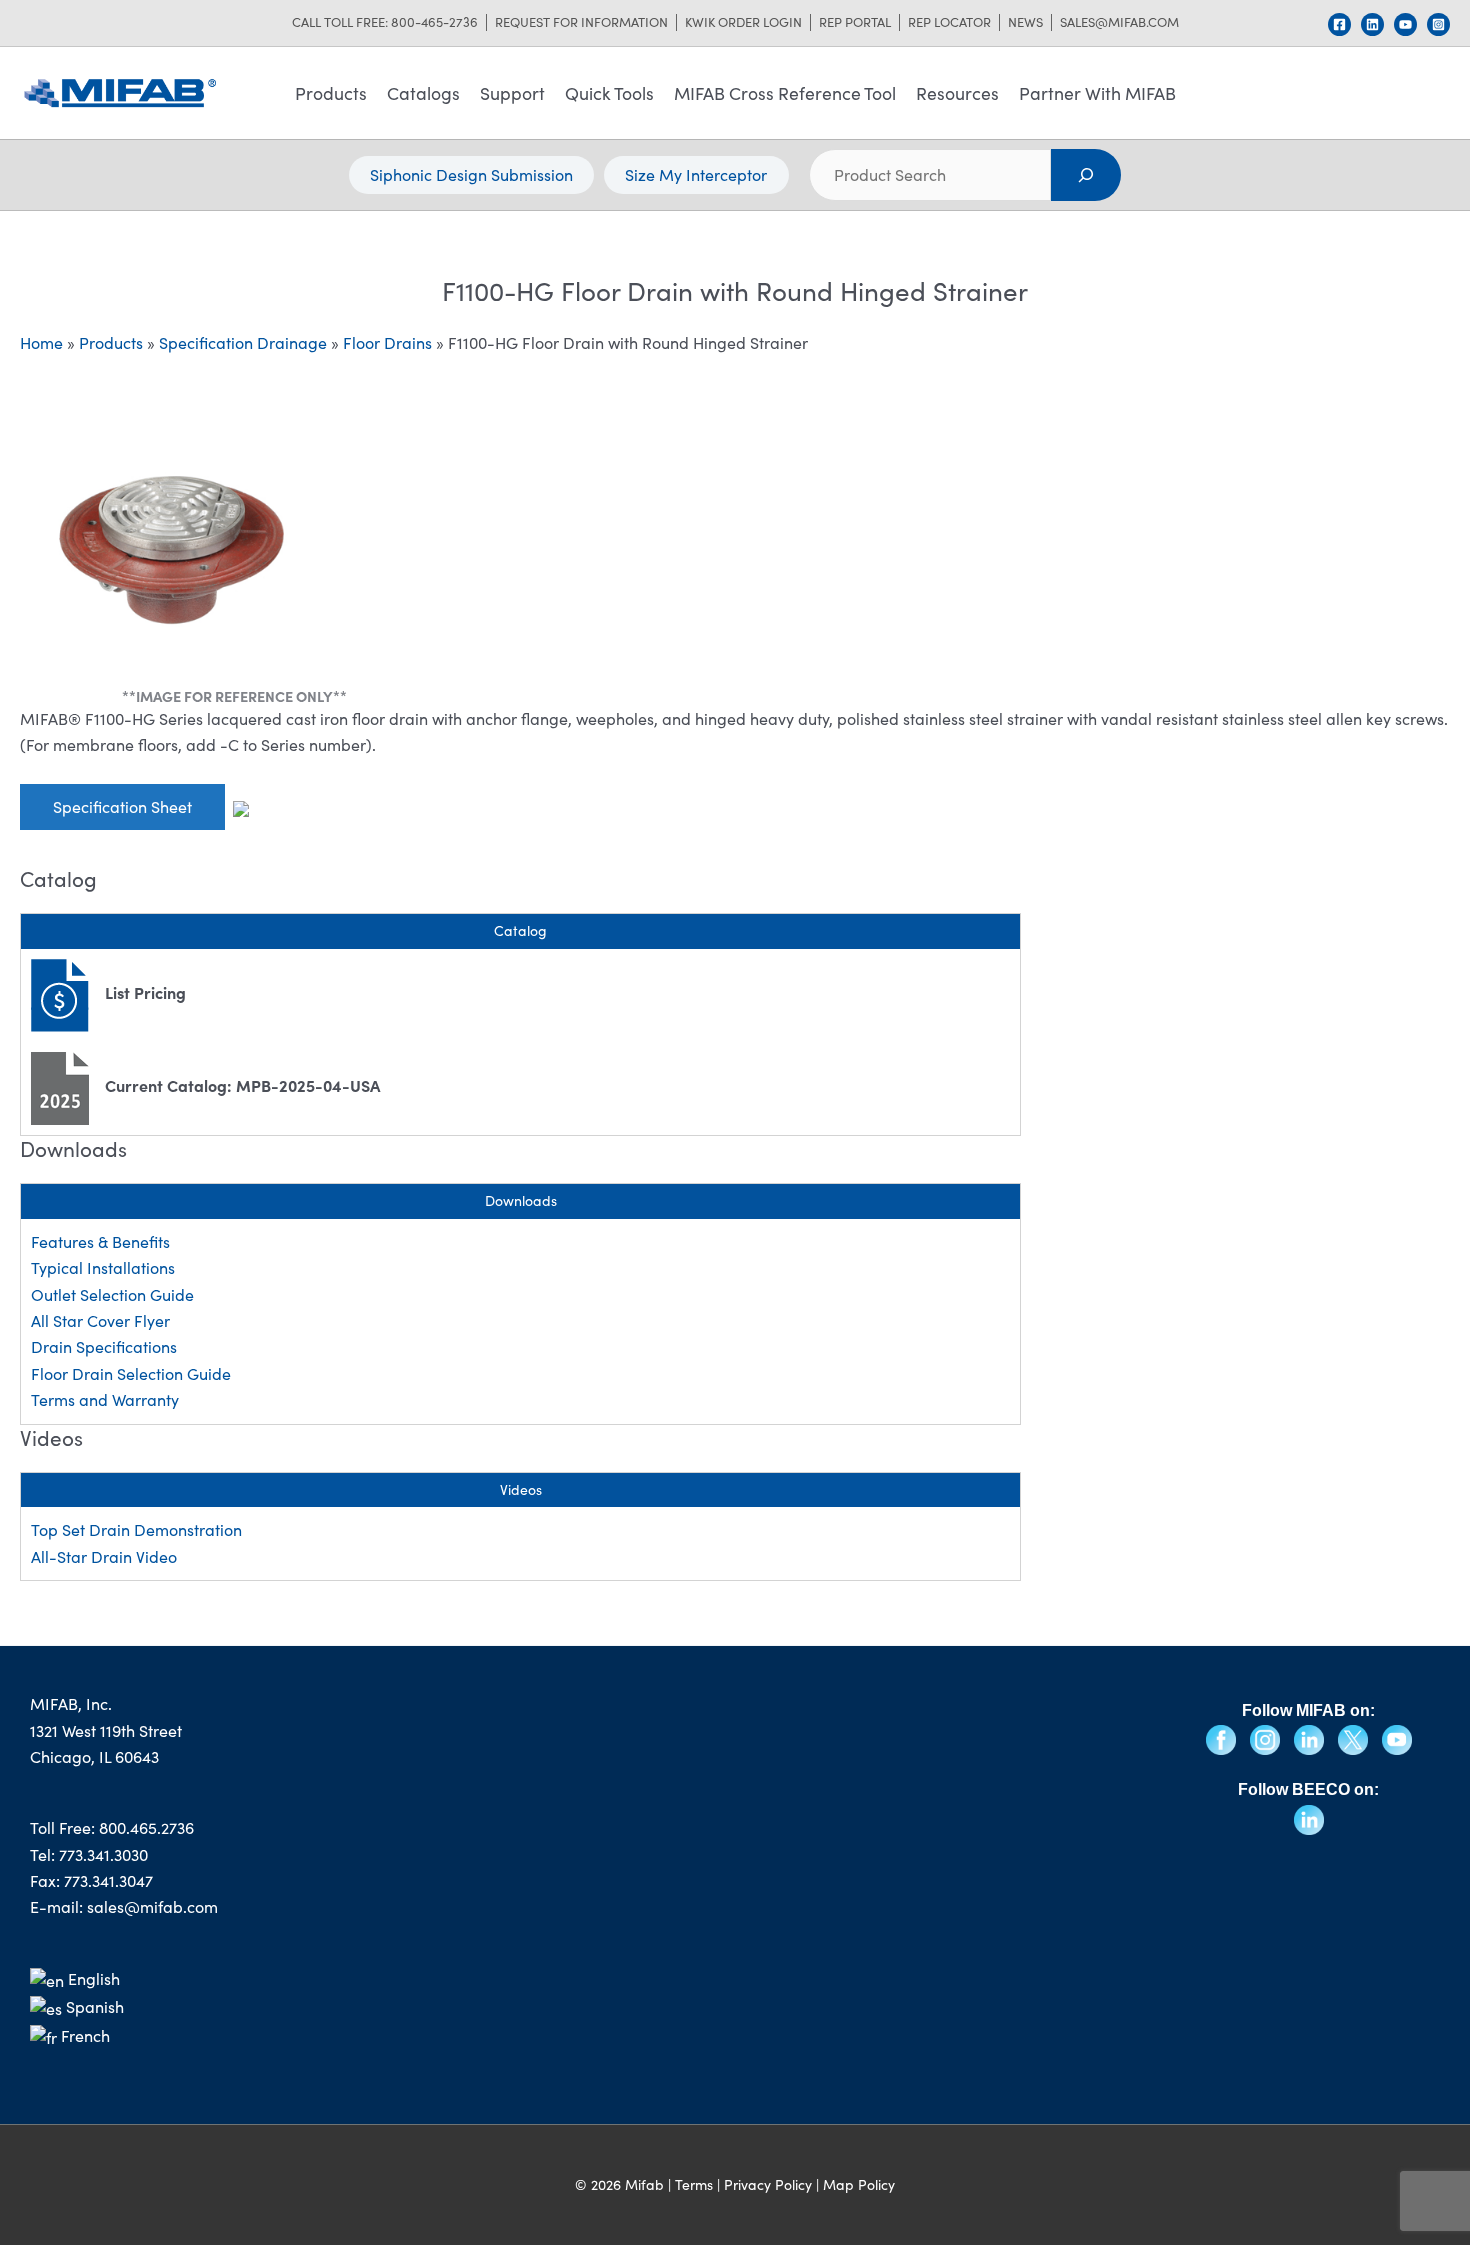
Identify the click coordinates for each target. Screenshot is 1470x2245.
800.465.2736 (146, 1827)
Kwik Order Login (743, 22)
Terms (694, 2184)
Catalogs (423, 93)
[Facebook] (1339, 24)
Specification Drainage (243, 342)
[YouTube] (1405, 24)
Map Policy (859, 2184)
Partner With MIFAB (1097, 93)
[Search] (1086, 175)
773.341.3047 (108, 1880)
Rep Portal (855, 22)
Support (512, 93)
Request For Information (581, 22)
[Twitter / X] (1355, 1737)
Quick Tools (609, 93)
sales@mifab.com (1119, 22)
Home (41, 342)
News (1025, 22)
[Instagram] (1438, 24)
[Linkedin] (1372, 24)
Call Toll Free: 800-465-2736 (385, 22)
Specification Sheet (122, 806)
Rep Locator (949, 22)
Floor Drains (387, 342)
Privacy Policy (768, 2184)
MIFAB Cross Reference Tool (785, 93)
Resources (957, 93)
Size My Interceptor (696, 174)
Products (331, 93)
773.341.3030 (103, 1854)
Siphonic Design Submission (471, 174)
